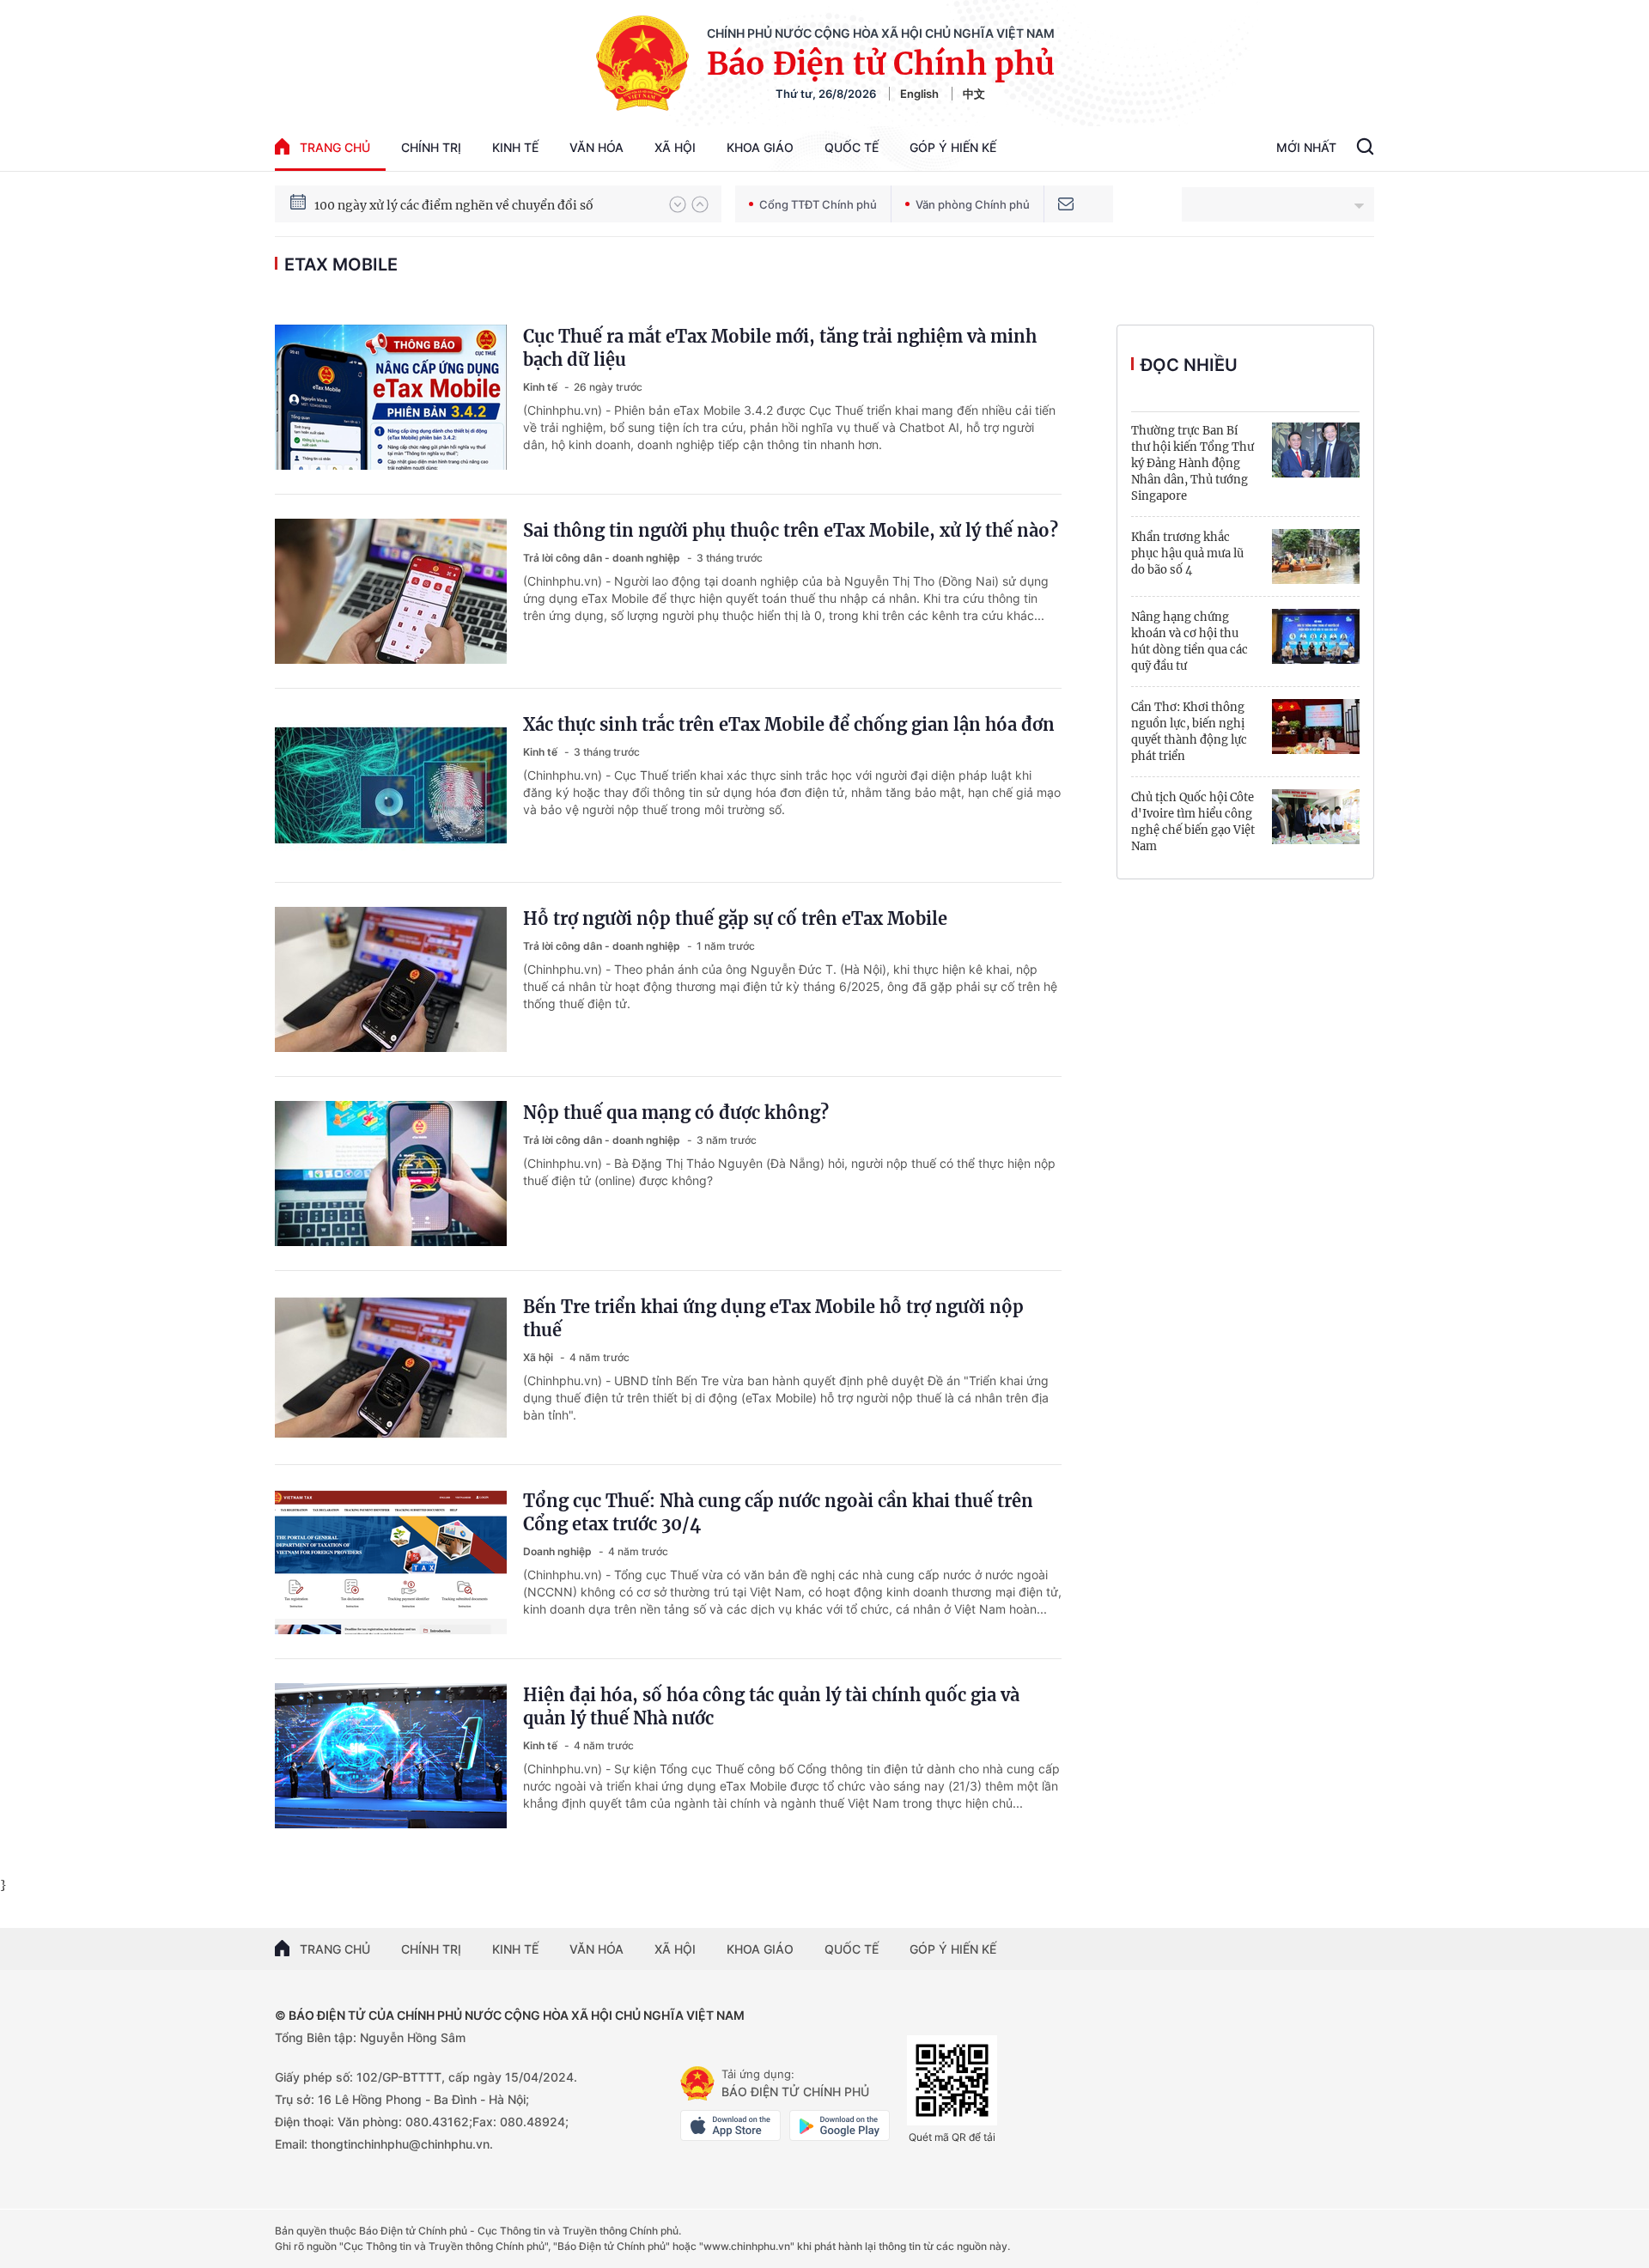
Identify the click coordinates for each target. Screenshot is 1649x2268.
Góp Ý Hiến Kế (953, 147)
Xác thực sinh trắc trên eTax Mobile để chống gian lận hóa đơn (789, 724)
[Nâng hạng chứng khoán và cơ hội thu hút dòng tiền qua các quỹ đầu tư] (1316, 636)
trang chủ (335, 147)
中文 (974, 94)
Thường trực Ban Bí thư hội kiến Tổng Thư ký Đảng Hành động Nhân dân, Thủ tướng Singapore (1193, 463)
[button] (678, 204)
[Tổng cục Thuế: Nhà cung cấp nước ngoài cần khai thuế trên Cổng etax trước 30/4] (391, 1562)
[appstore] (730, 2125)
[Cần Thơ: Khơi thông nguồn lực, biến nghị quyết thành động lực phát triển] (1316, 727)
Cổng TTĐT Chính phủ (818, 204)
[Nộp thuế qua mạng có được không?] (391, 1174)
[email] (1066, 204)
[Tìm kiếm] (1365, 149)
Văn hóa (596, 147)
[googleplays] (840, 2125)
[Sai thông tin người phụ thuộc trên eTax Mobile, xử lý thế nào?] (391, 591)
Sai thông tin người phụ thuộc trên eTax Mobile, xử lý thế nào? (791, 530)
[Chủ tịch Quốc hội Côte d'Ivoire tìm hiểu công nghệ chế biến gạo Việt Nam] (1316, 817)
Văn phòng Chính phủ (973, 204)
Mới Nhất (1306, 147)
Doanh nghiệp (559, 1551)
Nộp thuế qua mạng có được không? (676, 1113)
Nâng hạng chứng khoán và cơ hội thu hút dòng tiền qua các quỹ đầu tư (1190, 641)
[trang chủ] (697, 2083)
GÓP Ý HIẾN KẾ (953, 1949)
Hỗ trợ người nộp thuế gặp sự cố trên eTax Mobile (735, 918)
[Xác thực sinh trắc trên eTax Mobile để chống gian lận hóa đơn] (391, 785)
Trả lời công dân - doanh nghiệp (603, 558)
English (919, 94)
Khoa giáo (760, 147)
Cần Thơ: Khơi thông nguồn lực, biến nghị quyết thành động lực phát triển (1189, 732)
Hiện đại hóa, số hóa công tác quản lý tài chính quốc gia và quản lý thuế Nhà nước (771, 1706)
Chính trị (431, 147)
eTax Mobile (341, 264)
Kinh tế (515, 147)
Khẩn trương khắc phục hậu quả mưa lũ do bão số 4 (1187, 553)
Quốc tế (852, 147)
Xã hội (675, 147)
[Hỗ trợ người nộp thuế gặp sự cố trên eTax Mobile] (391, 979)
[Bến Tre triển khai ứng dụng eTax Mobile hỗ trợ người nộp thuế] (391, 1368)
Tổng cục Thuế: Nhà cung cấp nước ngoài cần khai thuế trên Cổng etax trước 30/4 (778, 1512)
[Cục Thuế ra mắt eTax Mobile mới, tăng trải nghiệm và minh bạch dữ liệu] (391, 397)
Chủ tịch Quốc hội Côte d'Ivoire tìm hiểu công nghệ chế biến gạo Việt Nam (1193, 822)
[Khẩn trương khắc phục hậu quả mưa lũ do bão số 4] (1316, 556)
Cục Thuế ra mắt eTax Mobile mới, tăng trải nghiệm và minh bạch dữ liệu (780, 348)
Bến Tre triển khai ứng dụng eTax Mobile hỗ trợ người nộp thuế (773, 1318)
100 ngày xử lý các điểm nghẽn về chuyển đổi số (454, 204)
